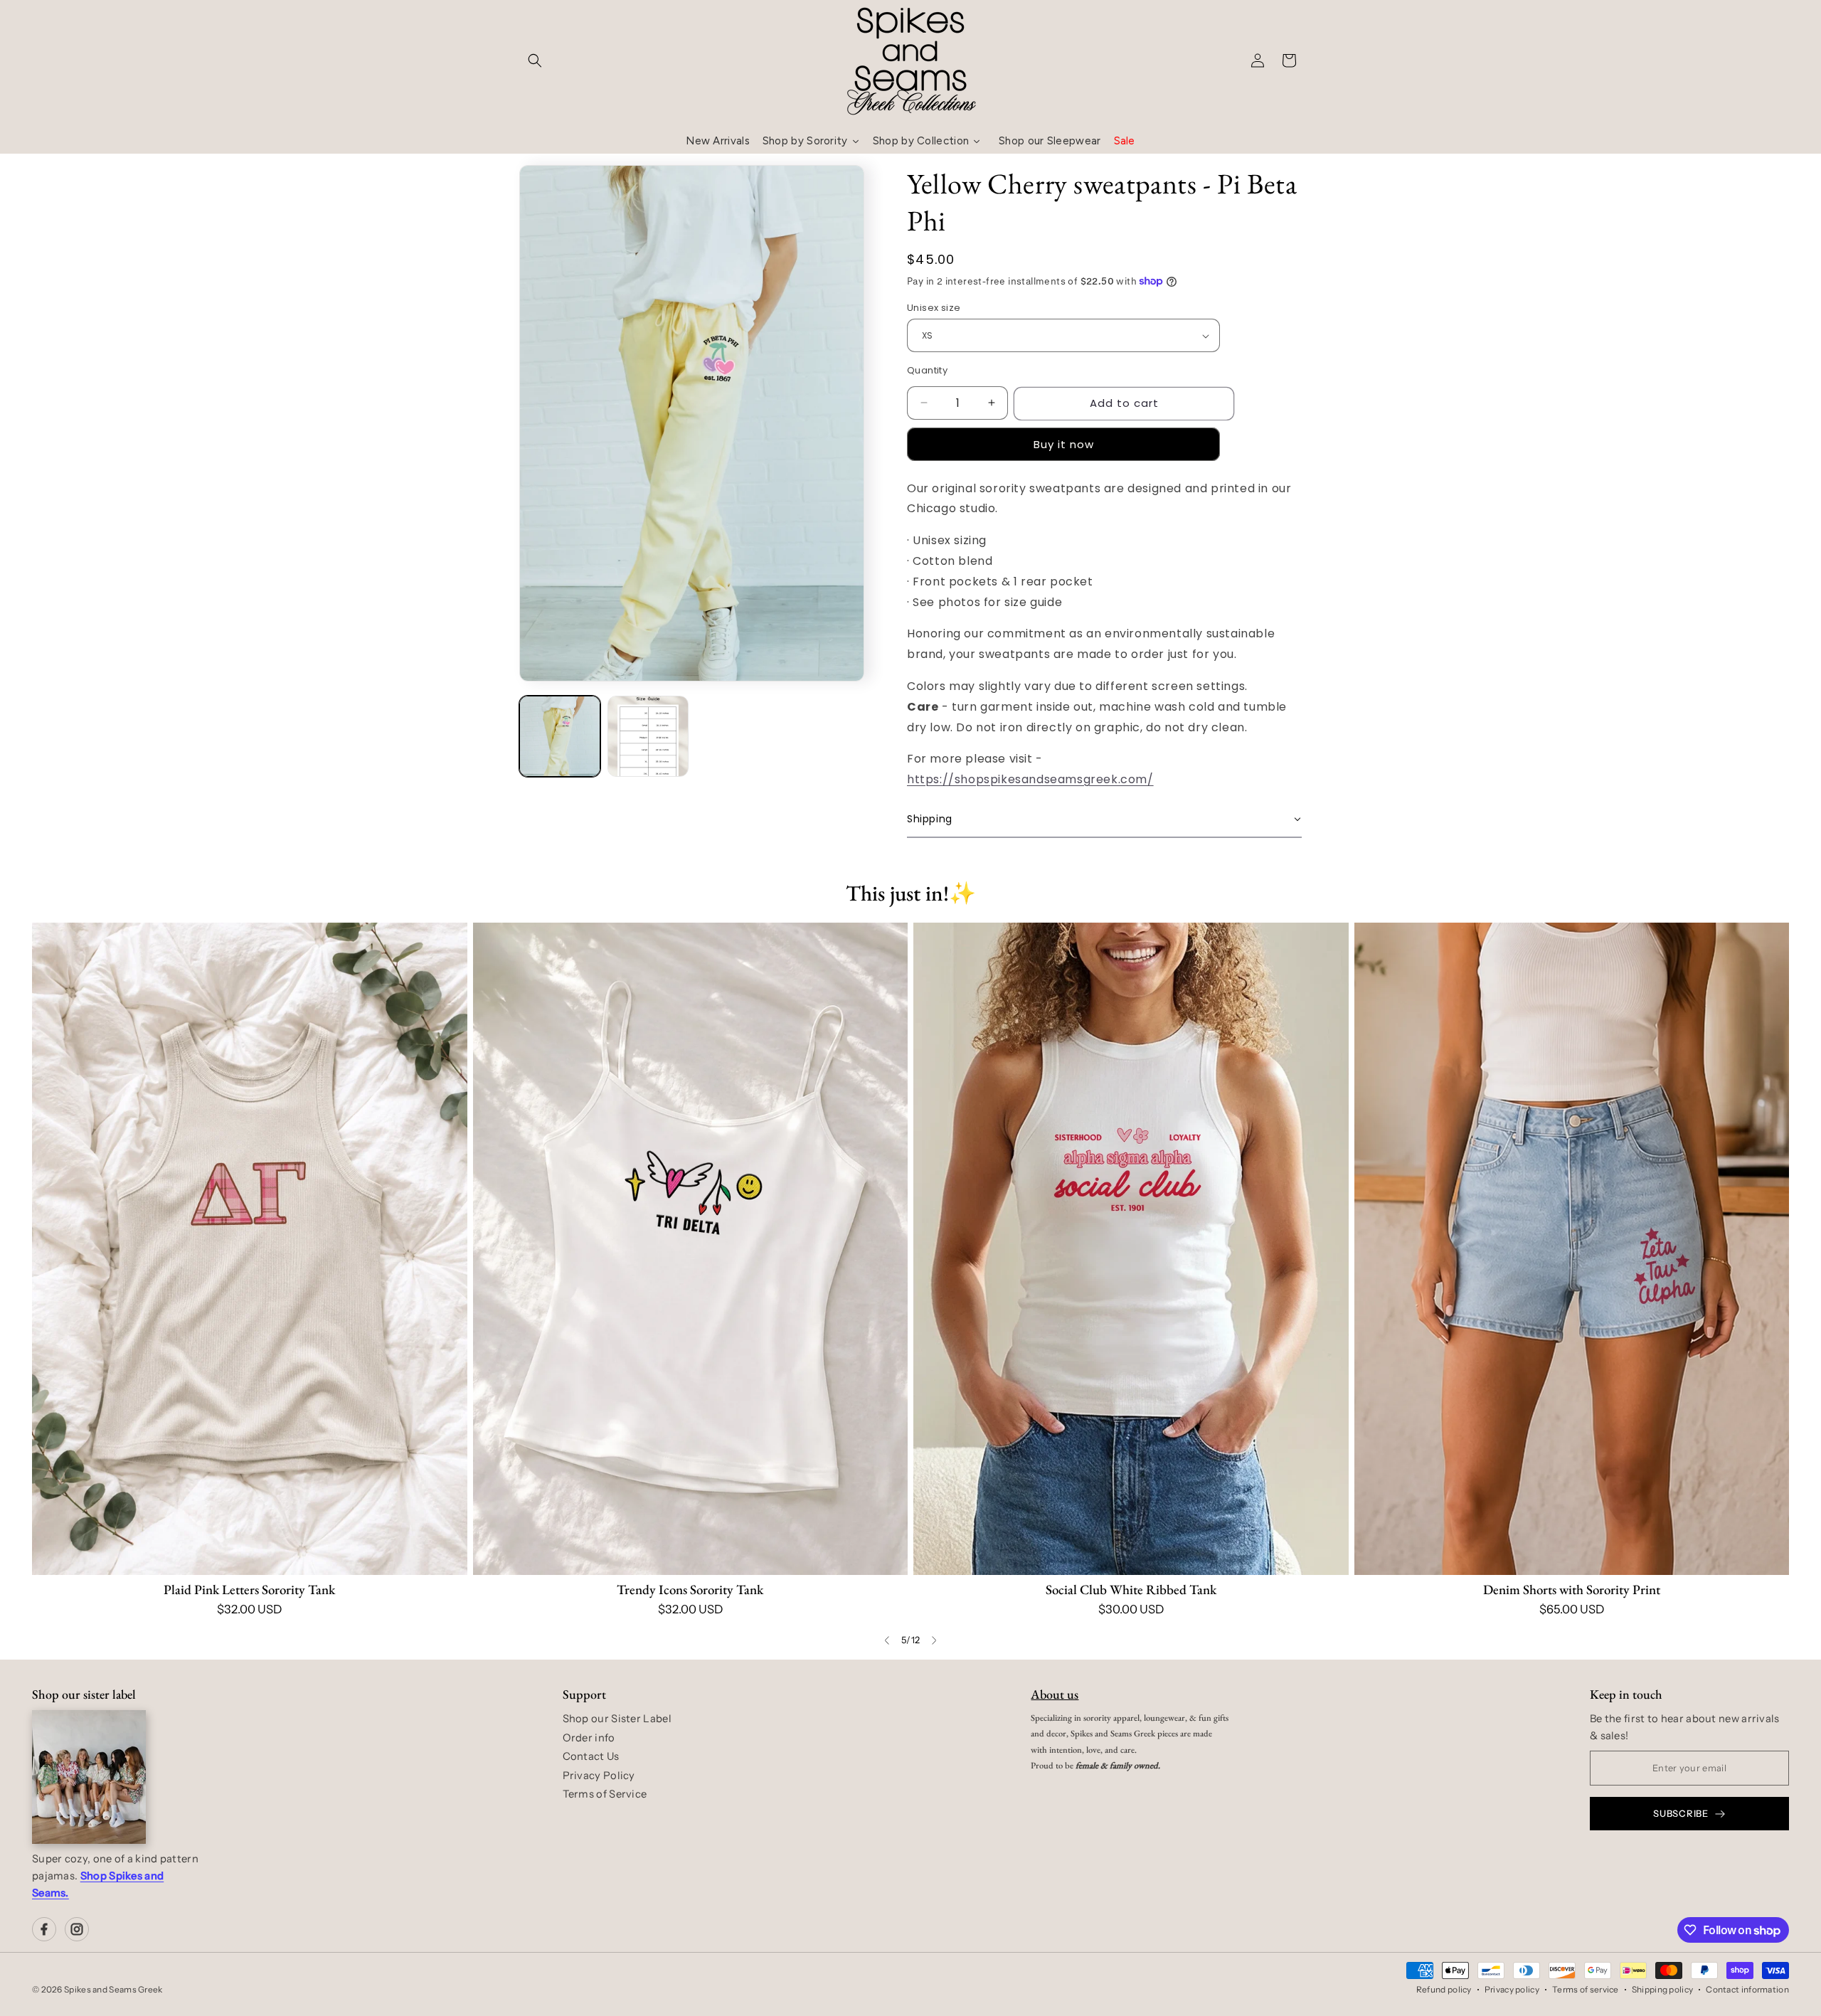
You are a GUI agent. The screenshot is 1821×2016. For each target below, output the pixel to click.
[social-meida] (44, 1929)
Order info (589, 1738)
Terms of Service (605, 1794)
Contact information (1747, 1989)
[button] (535, 60)
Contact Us (591, 1756)
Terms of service (1586, 1989)
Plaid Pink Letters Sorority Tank (249, 1590)
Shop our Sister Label (617, 1719)
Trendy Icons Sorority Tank (690, 1590)
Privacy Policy (599, 1776)
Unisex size (934, 308)
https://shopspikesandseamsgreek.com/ (1030, 779)
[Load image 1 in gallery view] (560, 736)
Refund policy (1444, 1989)
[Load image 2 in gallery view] (648, 736)
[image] (89, 1777)
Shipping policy (1663, 1989)
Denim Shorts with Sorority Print (1572, 1590)
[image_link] (250, 1249)
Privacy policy (1512, 1989)
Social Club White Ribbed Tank (1131, 1590)
